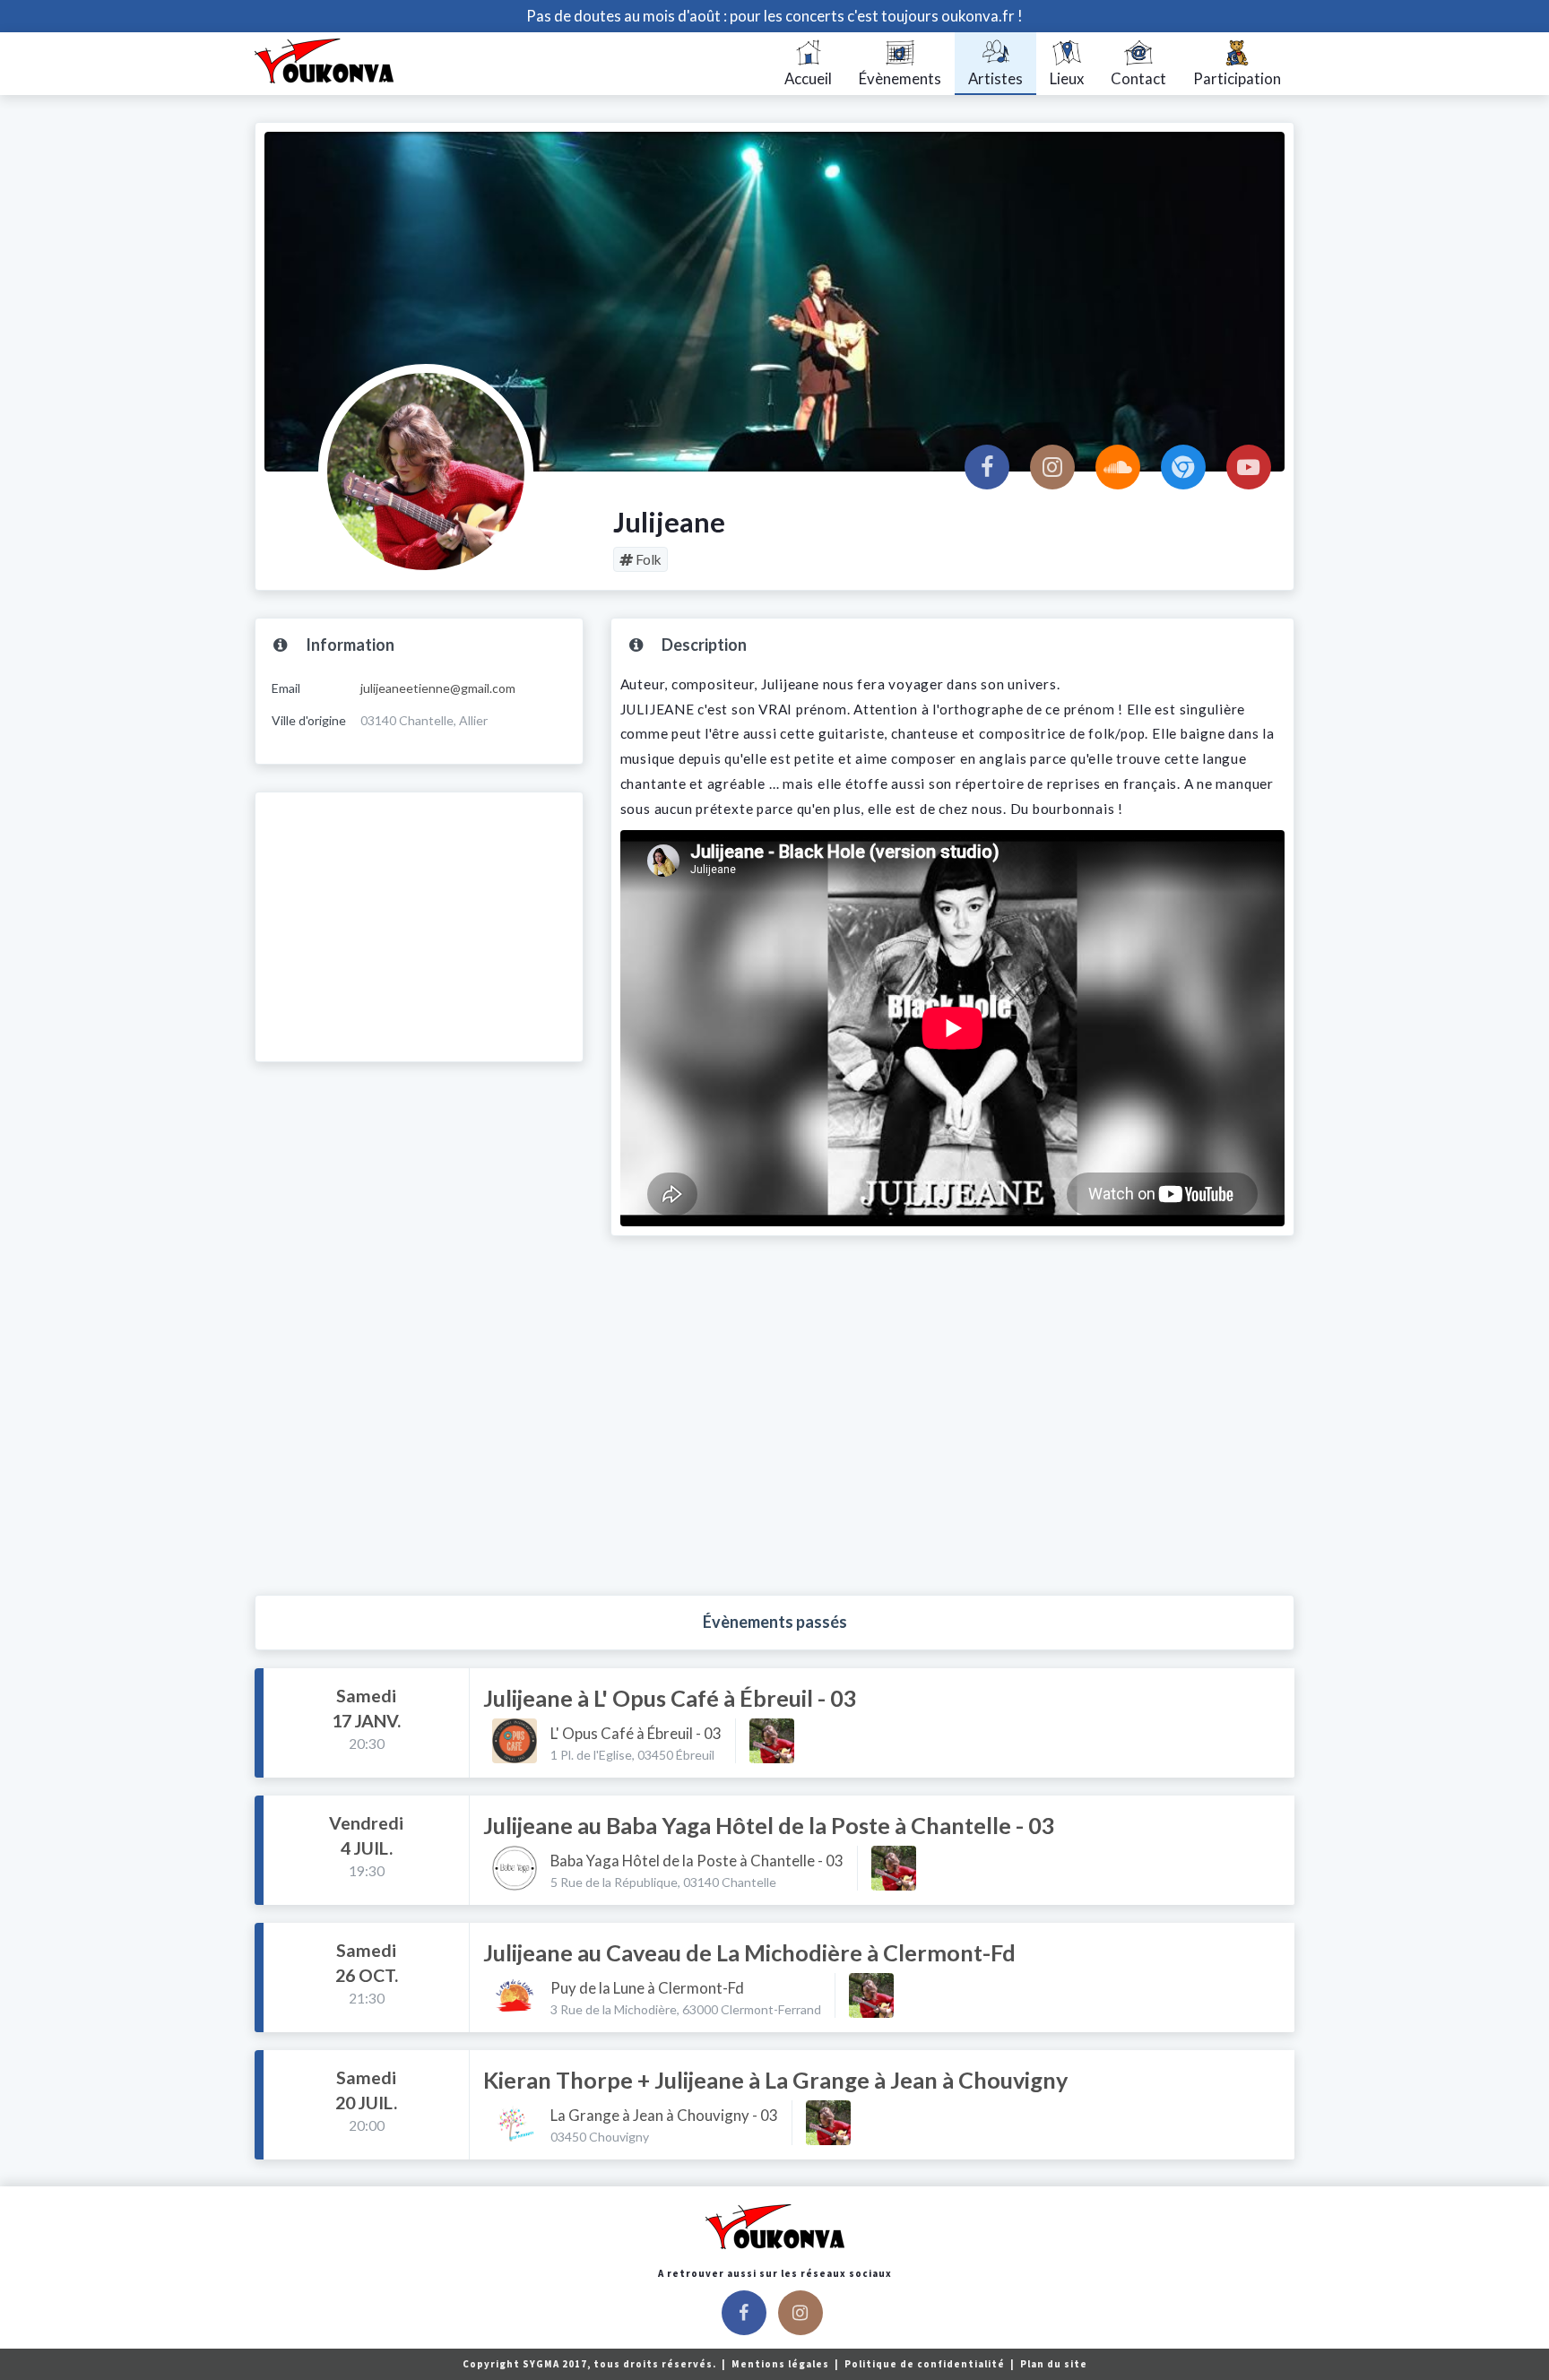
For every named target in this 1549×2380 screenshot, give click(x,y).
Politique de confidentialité (926, 2364)
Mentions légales (782, 2364)
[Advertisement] (419, 927)
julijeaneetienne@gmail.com (438, 688)
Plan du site (1054, 2364)
